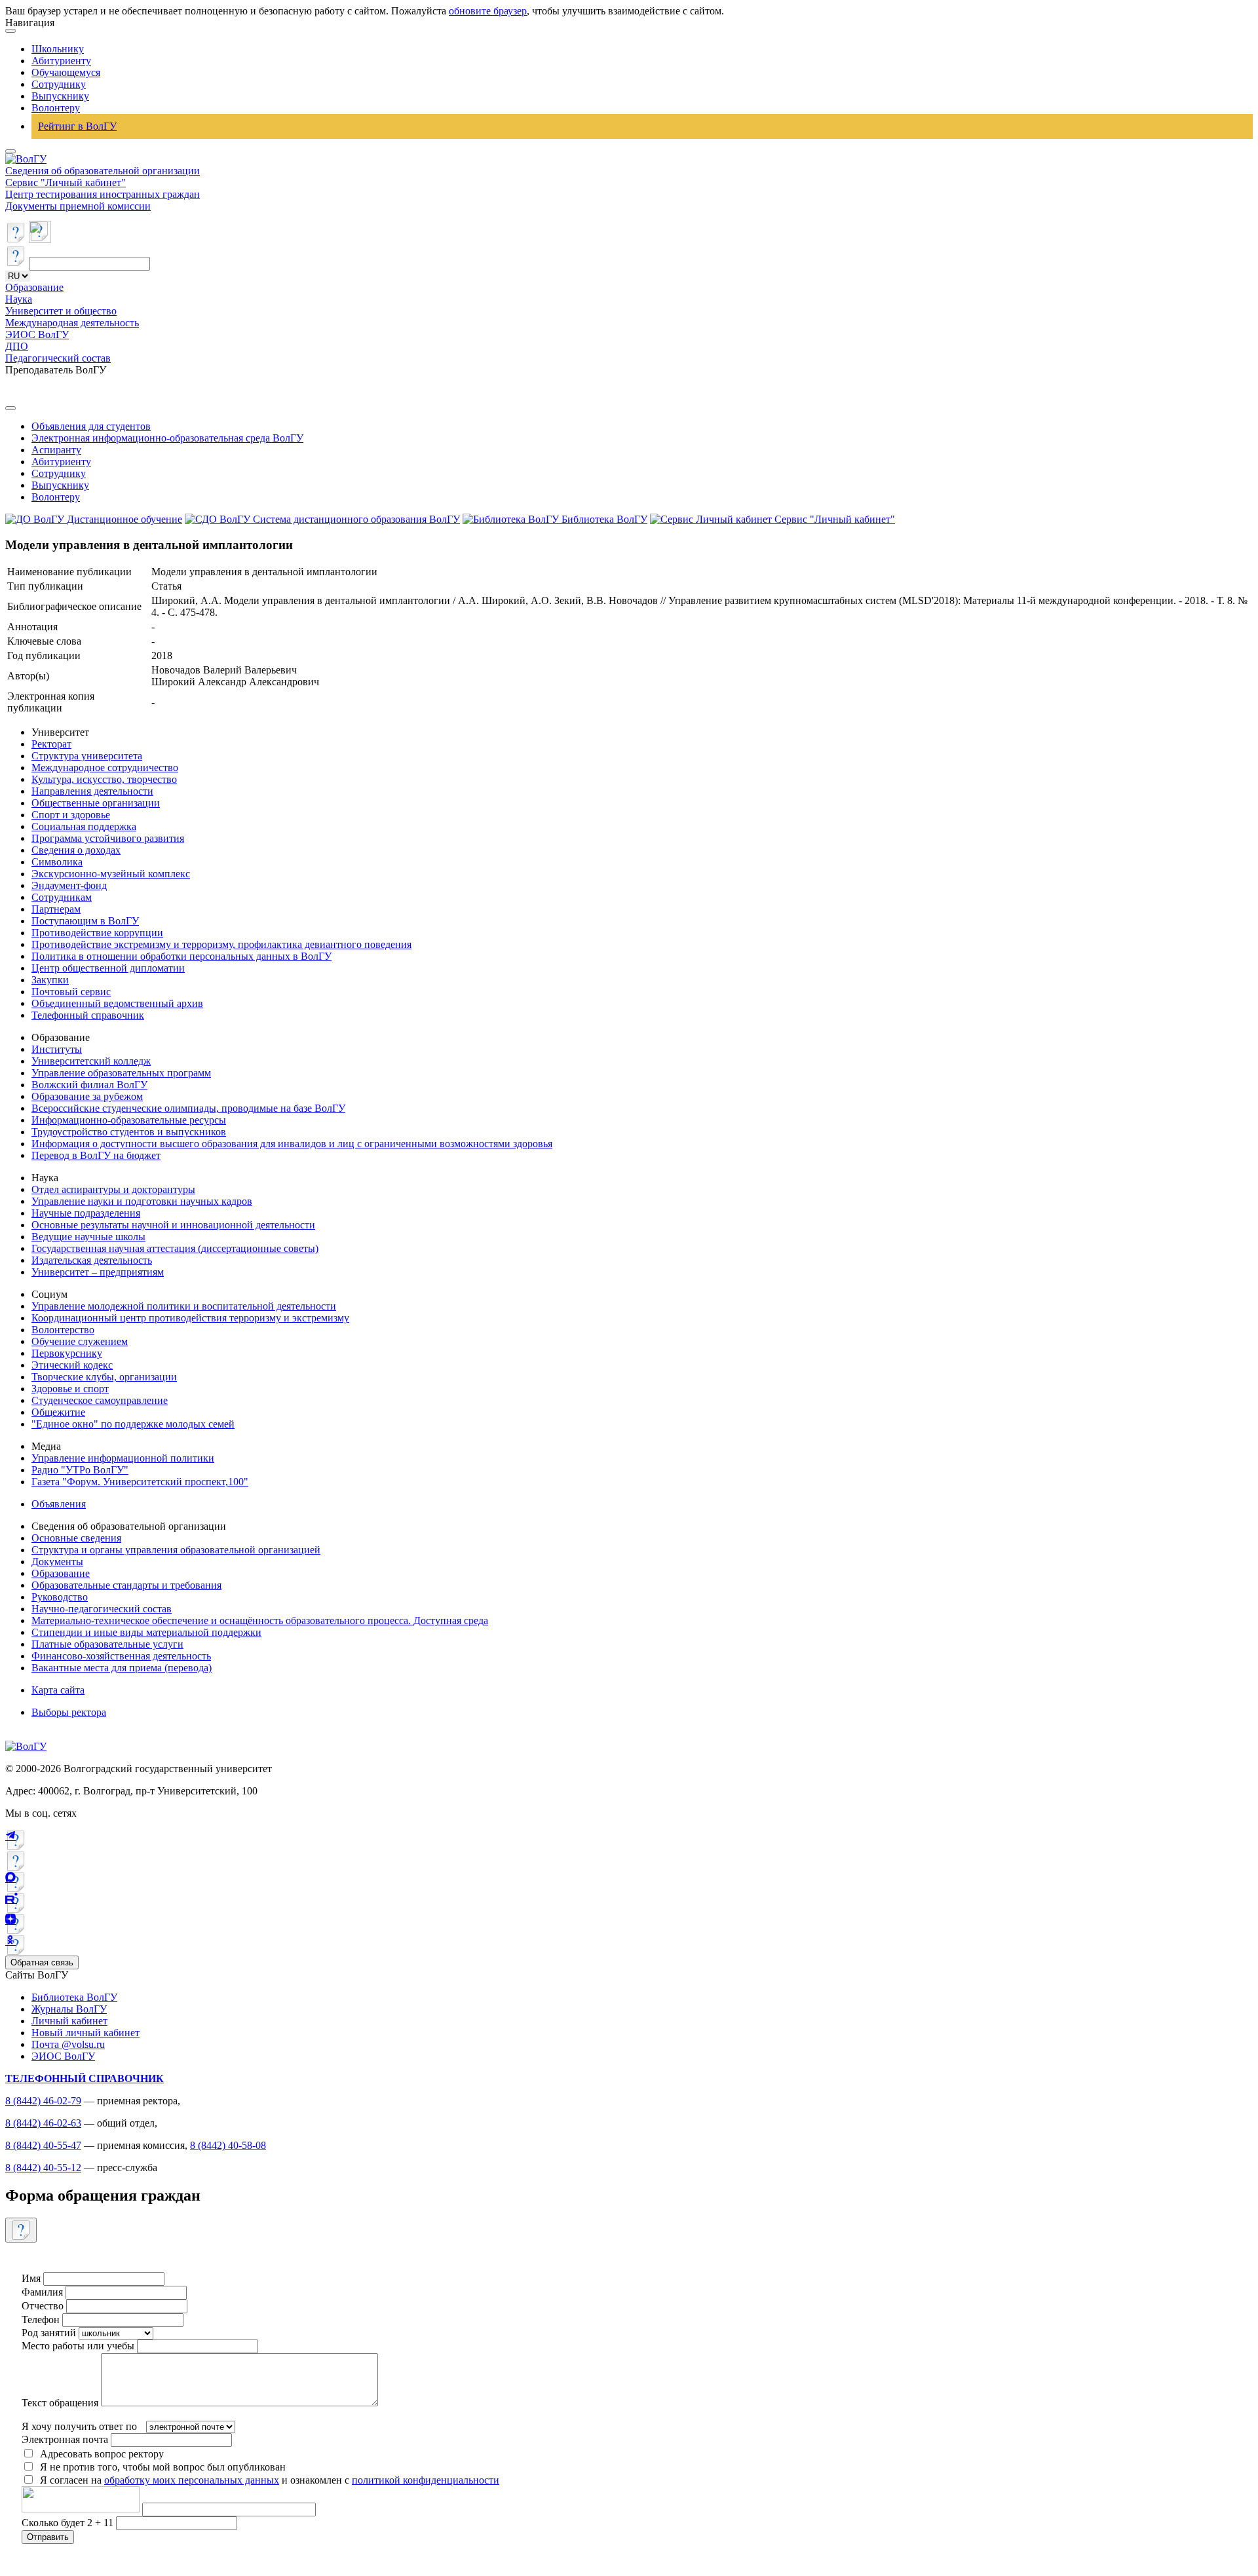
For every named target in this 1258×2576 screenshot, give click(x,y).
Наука (19, 299)
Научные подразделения (86, 1213)
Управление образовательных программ (121, 1073)
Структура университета (87, 756)
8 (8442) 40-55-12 (43, 2168)
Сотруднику (59, 84)
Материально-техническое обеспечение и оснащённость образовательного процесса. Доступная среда (260, 1620)
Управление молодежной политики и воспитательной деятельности (184, 1306)
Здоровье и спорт (70, 1389)
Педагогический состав (58, 358)
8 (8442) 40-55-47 (43, 2145)
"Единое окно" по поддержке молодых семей (133, 1424)
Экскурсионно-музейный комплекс (111, 874)
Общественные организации (96, 803)
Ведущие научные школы (88, 1237)
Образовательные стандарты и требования (126, 1585)
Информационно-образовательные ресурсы (129, 1120)
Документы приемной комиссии (78, 206)
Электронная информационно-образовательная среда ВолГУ (167, 438)
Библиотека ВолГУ (74, 1997)
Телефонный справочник (88, 1015)
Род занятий (49, 2333)
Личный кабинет (69, 2021)
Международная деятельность (72, 323)
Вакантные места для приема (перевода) (122, 1668)
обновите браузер (488, 11)
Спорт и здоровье (71, 815)
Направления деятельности (92, 791)
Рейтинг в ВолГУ (77, 126)
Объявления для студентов (91, 426)
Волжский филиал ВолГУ (89, 1085)
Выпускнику (60, 96)
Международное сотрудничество (105, 767)
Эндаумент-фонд (69, 885)
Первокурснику (67, 1353)
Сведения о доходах (76, 850)
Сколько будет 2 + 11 (69, 2523)
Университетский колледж (91, 1061)
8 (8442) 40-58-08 (228, 2145)
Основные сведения (76, 1538)
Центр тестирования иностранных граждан (103, 194)
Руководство (60, 1597)
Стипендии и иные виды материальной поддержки (146, 1632)
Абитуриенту (61, 61)
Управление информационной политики (123, 1458)
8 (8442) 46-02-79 (43, 2101)
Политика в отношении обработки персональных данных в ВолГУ (181, 956)
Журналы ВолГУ (69, 2009)
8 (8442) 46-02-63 (43, 2123)
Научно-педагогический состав (102, 1609)
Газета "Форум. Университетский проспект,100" (140, 1482)
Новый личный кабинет (86, 2033)
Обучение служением (80, 1341)
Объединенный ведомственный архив (117, 1003)
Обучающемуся (66, 72)
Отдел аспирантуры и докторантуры (113, 1189)
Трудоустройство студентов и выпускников (129, 1132)
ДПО (17, 346)
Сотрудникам (62, 897)
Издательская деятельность (92, 1260)
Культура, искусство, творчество (104, 779)
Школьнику (58, 49)
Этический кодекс (72, 1365)
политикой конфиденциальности (426, 2480)
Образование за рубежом (87, 1096)
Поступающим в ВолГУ (85, 921)
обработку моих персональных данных (192, 2480)
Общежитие (58, 1412)
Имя (31, 2278)
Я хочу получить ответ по (79, 2426)
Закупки (50, 980)
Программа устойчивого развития (108, 838)
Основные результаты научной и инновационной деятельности (173, 1225)
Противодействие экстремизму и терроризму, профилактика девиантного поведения (221, 944)
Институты (57, 1049)
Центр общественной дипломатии (108, 968)
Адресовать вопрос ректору (99, 2454)
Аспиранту (56, 450)
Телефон (41, 2320)
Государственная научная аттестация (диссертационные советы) (175, 1248)
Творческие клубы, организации (104, 1377)
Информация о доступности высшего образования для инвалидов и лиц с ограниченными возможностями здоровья (292, 1144)
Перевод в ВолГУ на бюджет (96, 1155)
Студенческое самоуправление (100, 1400)
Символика (57, 862)
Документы (57, 1562)
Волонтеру (56, 108)
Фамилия (42, 2292)
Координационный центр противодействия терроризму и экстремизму (190, 1318)
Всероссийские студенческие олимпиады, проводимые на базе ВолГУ (188, 1108)
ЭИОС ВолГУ (37, 334)
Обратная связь (42, 1962)
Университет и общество (61, 311)
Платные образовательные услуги (107, 1644)
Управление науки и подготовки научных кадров (142, 1201)
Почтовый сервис (71, 992)
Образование (34, 287)
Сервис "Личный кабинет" (66, 182)
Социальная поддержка (84, 826)
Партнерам (56, 909)
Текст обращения (60, 2403)
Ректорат (51, 744)
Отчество (43, 2306)
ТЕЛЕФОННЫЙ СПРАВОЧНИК (85, 2078)
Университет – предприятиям (98, 1272)
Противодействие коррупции (97, 933)
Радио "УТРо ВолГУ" (80, 1470)
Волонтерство (63, 1330)
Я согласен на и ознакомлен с (270, 2480)
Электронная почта (65, 2439)
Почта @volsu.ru (68, 2044)
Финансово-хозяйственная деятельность (121, 1656)
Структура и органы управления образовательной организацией (176, 1550)
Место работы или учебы (78, 2346)
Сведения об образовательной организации (103, 171)
